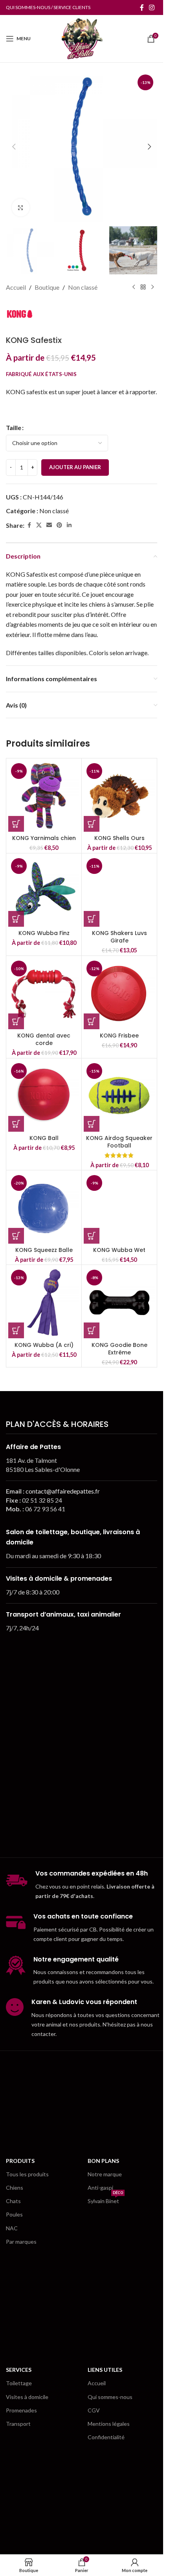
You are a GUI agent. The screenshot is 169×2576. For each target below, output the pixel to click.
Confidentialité (106, 2437)
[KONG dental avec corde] (44, 994)
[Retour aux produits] (143, 287)
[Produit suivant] (152, 287)
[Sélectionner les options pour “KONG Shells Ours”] (92, 824)
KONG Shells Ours (119, 838)
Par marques (21, 2242)
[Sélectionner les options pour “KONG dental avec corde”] (16, 1021)
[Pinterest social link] (59, 525)
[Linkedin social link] (69, 525)
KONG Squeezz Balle (44, 1250)
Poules (14, 2214)
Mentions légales (109, 2424)
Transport (18, 2424)
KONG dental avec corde (44, 1039)
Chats (13, 2201)
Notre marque (105, 2174)
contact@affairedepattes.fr (63, 1491)
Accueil (16, 287)
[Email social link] (49, 525)
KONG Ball (44, 1138)
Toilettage (19, 2383)
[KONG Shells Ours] (119, 796)
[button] (14, 147)
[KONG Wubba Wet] (119, 1208)
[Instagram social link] (152, 7)
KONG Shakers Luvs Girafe (119, 937)
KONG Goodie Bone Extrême (119, 1349)
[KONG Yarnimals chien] (44, 796)
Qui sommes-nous (110, 2397)
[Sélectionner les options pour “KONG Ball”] (16, 1124)
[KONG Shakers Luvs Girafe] (119, 891)
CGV (94, 2410)
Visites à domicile (27, 2397)
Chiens (15, 2188)
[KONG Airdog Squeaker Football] (119, 1096)
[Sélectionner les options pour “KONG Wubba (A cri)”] (16, 1330)
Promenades (21, 2410)
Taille (14, 427)
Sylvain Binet (105, 2199)
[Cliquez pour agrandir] (21, 208)
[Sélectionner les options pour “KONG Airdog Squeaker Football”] (92, 1124)
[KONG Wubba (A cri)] (44, 1303)
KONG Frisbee (119, 1036)
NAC (12, 2228)
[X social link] (39, 525)
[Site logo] (81, 38)
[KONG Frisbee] (119, 994)
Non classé (83, 287)
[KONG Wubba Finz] (44, 891)
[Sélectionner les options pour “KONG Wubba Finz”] (16, 919)
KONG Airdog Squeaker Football (119, 1142)
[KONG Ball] (44, 1096)
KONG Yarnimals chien (44, 838)
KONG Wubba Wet (119, 1250)
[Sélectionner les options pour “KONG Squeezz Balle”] (16, 1236)
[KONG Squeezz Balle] (44, 1208)
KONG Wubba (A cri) (44, 1345)
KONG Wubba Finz (44, 933)
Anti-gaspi (100, 2188)
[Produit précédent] (134, 287)
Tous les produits (27, 2174)
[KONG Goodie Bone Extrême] (119, 1303)
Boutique (47, 287)
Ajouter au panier (75, 467)
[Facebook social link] (142, 7)
